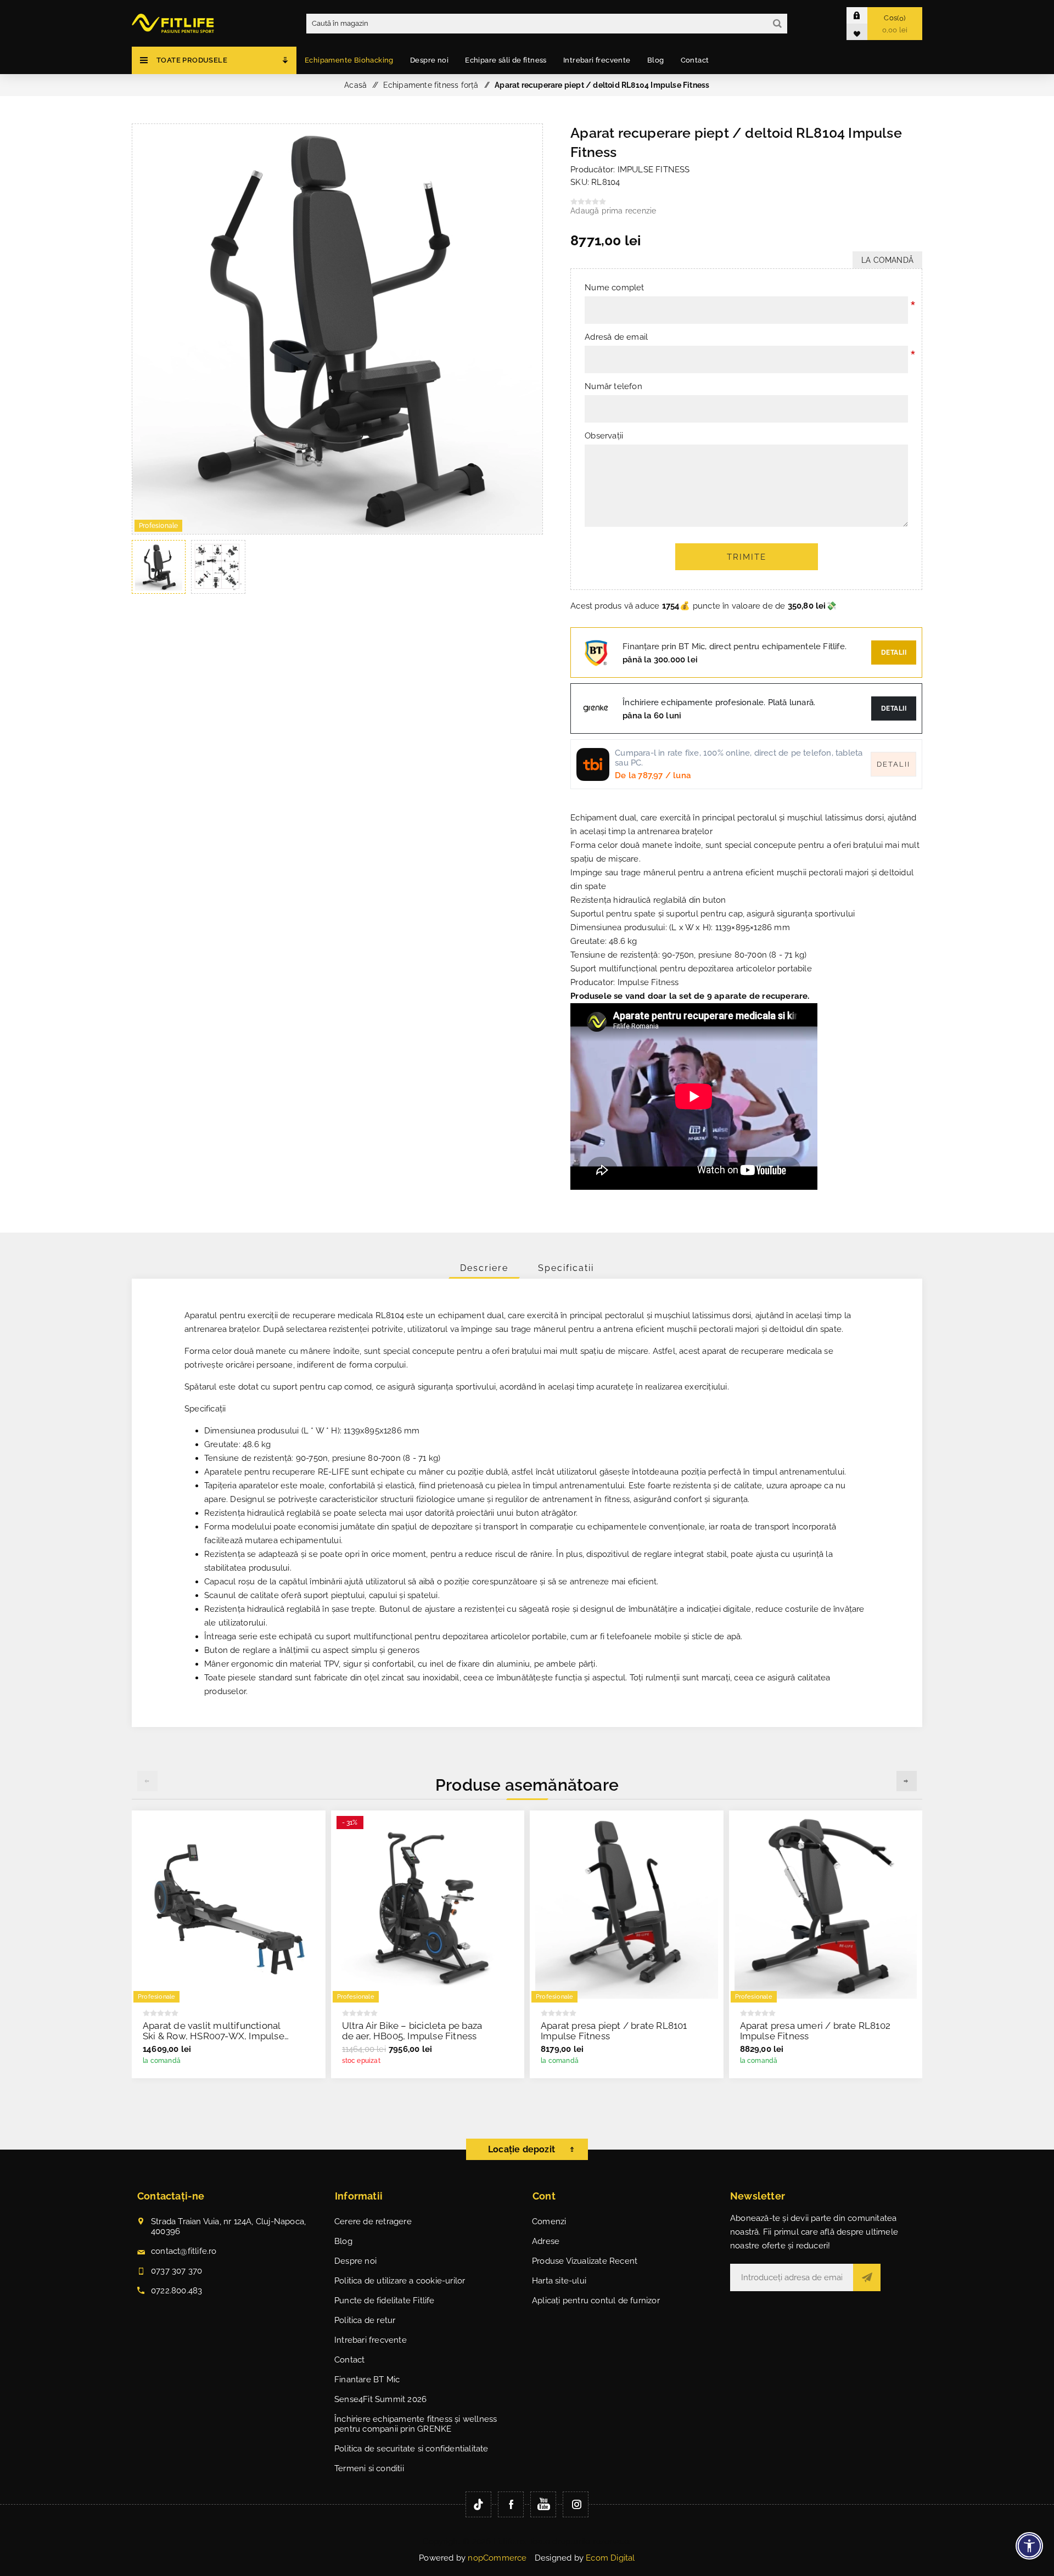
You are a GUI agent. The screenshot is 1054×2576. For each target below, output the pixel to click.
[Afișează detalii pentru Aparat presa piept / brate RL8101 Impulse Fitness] (627, 1907)
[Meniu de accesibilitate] (1029, 2546)
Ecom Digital (610, 2558)
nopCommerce (497, 2558)
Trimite (747, 557)
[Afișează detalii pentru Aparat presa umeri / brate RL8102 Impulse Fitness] (826, 1907)
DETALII (894, 708)
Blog (343, 2241)
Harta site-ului (559, 2281)
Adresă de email (616, 337)
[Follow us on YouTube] (543, 2504)
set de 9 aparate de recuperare (743, 996)
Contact (349, 2360)
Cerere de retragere (373, 2221)
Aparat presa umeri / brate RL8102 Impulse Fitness (815, 2031)
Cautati (777, 24)
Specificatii (566, 1268)
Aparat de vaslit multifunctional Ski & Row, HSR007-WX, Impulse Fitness (214, 2036)
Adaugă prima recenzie (613, 211)
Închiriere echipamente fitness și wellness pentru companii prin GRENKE (416, 2424)
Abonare (867, 2277)
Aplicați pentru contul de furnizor (596, 2301)
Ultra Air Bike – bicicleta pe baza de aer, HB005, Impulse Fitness (412, 2031)
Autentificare (865, 15)
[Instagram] (576, 2504)
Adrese (546, 2241)
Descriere (484, 1268)
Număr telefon (613, 386)
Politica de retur (365, 2320)
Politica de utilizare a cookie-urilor (400, 2281)
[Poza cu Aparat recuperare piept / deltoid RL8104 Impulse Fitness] (337, 531)
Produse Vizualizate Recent (585, 2261)
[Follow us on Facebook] (511, 2504)
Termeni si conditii (369, 2468)
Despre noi (355, 2261)
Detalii (894, 653)
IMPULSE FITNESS (654, 170)
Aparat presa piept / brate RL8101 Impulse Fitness (614, 2031)
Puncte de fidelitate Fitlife (385, 2301)
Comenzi (549, 2221)
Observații (604, 436)
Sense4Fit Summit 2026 (380, 2399)
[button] (907, 1781)
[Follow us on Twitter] (478, 2504)
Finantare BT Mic (367, 2380)
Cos (895, 24)
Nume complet (614, 288)
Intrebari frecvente (371, 2340)
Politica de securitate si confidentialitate (411, 2449)
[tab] (484, 1268)
